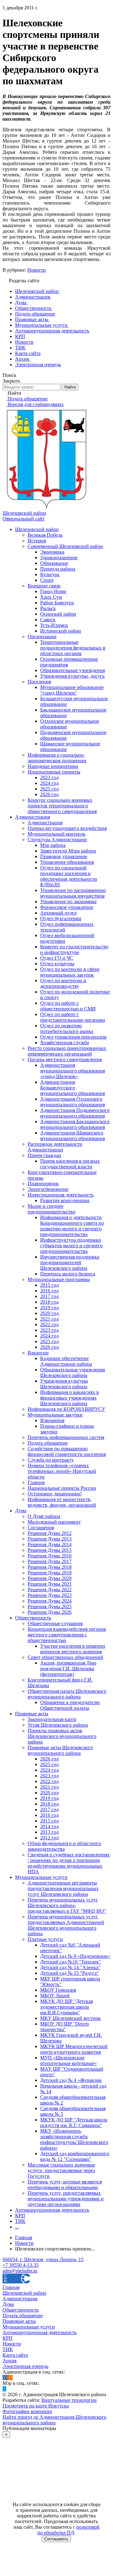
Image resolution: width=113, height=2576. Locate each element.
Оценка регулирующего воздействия (67, 828)
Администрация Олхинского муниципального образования (73, 1102)
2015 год (49, 1285)
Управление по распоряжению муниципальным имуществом (73, 893)
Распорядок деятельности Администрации (55, 1147)
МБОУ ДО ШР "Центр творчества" (65, 2027)
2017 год (49, 1296)
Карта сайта (15, 2355)
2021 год (49, 1319)
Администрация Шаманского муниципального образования (73, 1136)
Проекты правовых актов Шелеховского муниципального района (62, 1736)
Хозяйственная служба (65, 1043)
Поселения (39, 682)
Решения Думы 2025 (50, 1606)
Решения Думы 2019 (50, 1573)
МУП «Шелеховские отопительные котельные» (68, 2060)
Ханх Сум (51, 597)
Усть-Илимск (54, 625)
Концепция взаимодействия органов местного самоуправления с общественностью (67, 1635)
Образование (54, 563)
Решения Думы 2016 (50, 1556)
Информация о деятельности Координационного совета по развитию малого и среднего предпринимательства (72, 1226)
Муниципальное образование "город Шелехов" (72, 690)
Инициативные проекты (54, 772)
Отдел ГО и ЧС (57, 958)
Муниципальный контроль (56, 834)
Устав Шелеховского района (58, 1725)
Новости (37, 270)
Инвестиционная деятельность (61, 1195)
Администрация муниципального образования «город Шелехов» (73, 1071)
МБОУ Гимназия (58, 1990)
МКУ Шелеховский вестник (70, 2018)
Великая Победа (45, 535)
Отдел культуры (57, 964)
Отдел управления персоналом (73, 1037)
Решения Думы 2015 (50, 1550)
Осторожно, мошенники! (55, 1494)
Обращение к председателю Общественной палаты (70, 1705)
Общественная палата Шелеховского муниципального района (67, 1694)
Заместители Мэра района (68, 851)
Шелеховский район (37, 529)
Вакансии (38, 1353)
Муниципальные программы (59, 1279)
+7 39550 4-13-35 (21, 2265)
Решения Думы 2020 (50, 1578)
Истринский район (61, 631)
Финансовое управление (67, 907)
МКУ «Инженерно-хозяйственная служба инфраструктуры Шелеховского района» (74, 2139)
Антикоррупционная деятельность (52, 2210)
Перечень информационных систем (66, 1437)
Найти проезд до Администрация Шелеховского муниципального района (54, 2420)
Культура (50, 574)
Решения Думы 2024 (50, 1601)
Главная (11, 2287)
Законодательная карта (52, 1719)
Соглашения (41, 1528)
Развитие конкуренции (65, 1200)
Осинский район (58, 614)
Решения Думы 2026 (50, 1612)
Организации (42, 636)
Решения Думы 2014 (50, 1544)
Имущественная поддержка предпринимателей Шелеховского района (70, 1262)
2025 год (49, 789)
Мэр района (53, 845)
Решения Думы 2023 (50, 1595)
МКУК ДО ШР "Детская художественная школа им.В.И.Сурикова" (67, 2007)
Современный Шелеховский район (65, 546)
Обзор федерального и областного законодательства (64, 1846)
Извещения (52, 1420)
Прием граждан (44, 1155)
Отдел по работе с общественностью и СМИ (68, 1006)
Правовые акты (32, 1714)
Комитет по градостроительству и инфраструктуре (74, 949)
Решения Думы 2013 (50, 1539)
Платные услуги (45, 1939)
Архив (10, 2361)
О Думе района (44, 1516)
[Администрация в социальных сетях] (5, 2378)
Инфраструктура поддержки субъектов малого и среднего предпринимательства (71, 1246)
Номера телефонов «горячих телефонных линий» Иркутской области (62, 1471)
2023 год (49, 777)
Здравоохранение (59, 558)
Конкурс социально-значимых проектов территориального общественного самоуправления (62, 806)
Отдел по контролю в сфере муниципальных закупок (70, 972)
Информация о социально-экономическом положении (57, 758)
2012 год (49, 1838)
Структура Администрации (57, 840)
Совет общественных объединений (65, 1657)
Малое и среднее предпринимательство (51, 1209)
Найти (70, 387)
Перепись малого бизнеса (68, 1274)
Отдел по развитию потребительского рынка (67, 1028)
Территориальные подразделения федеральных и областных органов (73, 648)
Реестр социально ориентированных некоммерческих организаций (67, 1051)
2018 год (49, 1302)
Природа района (58, 569)
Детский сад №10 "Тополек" (71, 1962)
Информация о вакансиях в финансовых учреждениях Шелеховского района (70, 1398)
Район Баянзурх (57, 603)
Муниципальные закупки (55, 1415)
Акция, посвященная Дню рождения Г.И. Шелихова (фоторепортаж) (68, 1669)
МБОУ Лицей (55, 1996)
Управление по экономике (68, 902)
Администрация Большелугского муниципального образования (73, 1088)
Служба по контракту (51, 1460)
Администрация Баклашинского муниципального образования (75, 1124)
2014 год (49, 1826)
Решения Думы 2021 (50, 1584)
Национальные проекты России (62, 1488)
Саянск (48, 620)
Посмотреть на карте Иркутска (36, 2406)
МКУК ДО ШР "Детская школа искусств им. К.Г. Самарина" (74, 2122)
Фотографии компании (27, 2411)
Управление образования (67, 862)
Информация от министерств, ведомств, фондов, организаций (62, 1502)
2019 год (49, 1308)
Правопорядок (43, 1184)
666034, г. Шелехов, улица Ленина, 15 (43, 2259)
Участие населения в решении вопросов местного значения (73, 1649)
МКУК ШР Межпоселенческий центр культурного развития (74, 2049)
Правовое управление (64, 856)
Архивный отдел (58, 913)
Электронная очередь (25, 2366)
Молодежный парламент (54, 1522)
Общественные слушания (55, 1623)
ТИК (20, 2221)
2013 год (49, 1832)
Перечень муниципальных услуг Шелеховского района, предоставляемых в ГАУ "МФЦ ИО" (67, 1905)
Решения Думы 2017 (50, 1561)
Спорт (47, 580)
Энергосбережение (48, 1189)
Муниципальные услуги (41, 1877)
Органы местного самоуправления (65, 1059)
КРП (20, 2216)
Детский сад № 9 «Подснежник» (75, 1956)
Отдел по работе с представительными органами (73, 1017)
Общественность (33, 1618)
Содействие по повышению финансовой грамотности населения (67, 1451)
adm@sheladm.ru (20, 2271)
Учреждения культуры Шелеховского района (64, 1384)
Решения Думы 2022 (50, 1590)
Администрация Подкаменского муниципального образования (75, 1113)
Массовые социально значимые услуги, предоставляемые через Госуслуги (61, 2170)
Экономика (52, 552)
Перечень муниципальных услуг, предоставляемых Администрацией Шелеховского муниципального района (66, 1925)
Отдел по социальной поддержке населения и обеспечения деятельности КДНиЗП (69, 876)
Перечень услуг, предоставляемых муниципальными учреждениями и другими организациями (66, 2199)
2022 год (49, 1325)
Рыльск (48, 608)
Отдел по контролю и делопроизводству (63, 983)
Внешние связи (44, 586)
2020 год (49, 1313)
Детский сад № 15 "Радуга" (70, 1973)
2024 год (49, 783)
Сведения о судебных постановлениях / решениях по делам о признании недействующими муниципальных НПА (69, 1863)
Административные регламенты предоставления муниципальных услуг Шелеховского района (63, 1888)
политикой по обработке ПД (68, 2530)
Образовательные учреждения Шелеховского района (73, 1372)
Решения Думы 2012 (50, 1533)
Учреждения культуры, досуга (72, 676)
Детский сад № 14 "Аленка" (70, 1967)
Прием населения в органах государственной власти (70, 1164)
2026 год (49, 794)
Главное (36, 1482)
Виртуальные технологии (69, 2400)
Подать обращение (48, 1443)
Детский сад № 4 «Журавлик (71, 2080)
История (37, 541)
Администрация (32, 817)
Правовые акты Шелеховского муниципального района (60, 1750)
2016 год (49, 1291)
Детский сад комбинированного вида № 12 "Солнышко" (75, 2156)
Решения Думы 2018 (50, 1567)
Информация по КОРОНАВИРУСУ (66, 1409)
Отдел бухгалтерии (61, 918)
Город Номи (53, 591)
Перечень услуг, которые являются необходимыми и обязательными (65, 2185)
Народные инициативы (53, 766)
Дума (21, 1511)
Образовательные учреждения (73, 670)
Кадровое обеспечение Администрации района (66, 1361)
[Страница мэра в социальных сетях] (4, 2389)
